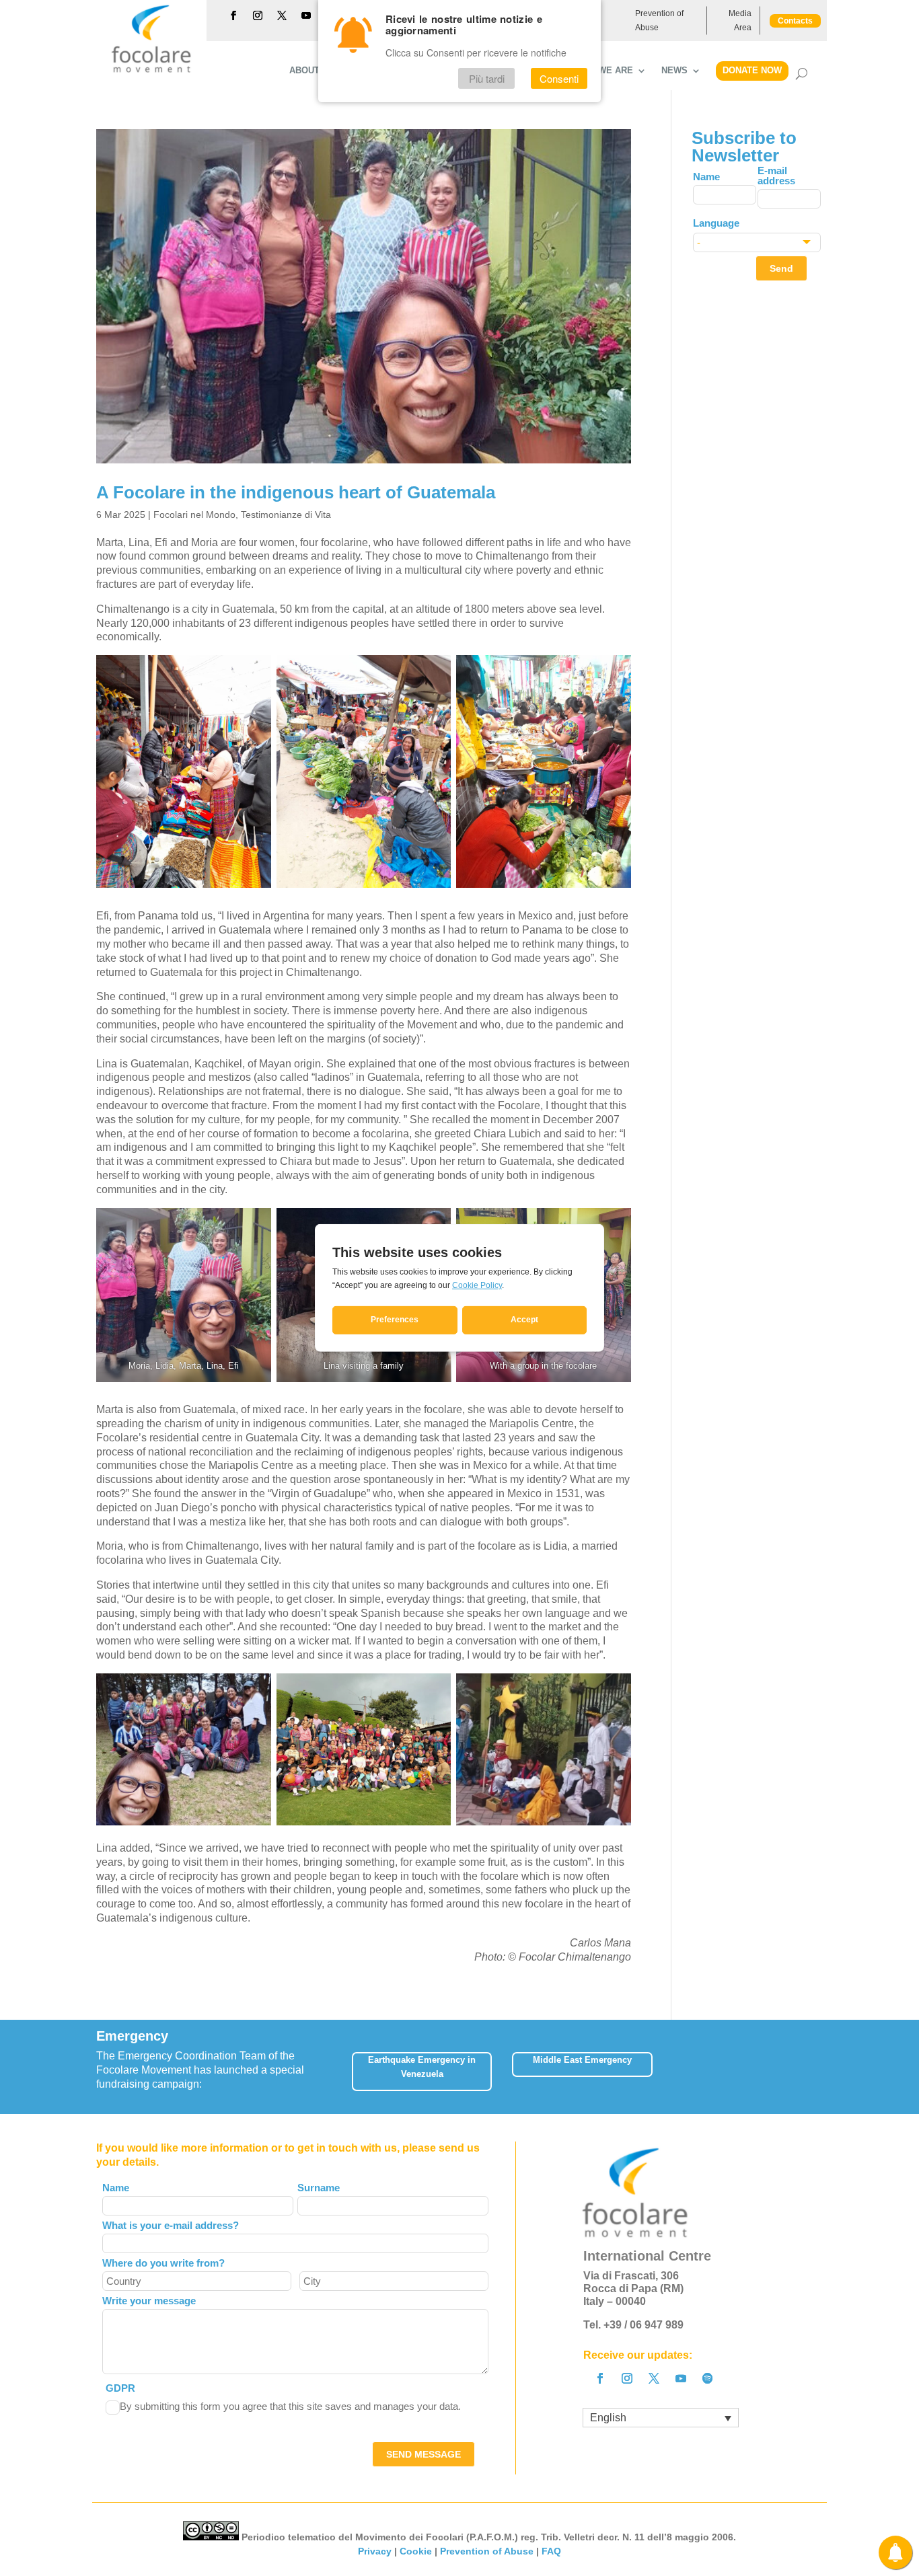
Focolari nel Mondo (194, 515)
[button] (822, 2067)
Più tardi (487, 78)
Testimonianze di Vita (286, 515)
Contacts (795, 21)
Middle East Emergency (582, 2060)
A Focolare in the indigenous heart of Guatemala (296, 492)
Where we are (598, 71)
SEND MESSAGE (424, 2454)
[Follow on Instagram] (258, 15)
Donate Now (752, 70)
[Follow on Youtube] (306, 15)
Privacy (375, 2551)
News (674, 71)
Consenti (559, 78)
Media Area (740, 20)
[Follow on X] (282, 15)
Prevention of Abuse (659, 20)
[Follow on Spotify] (708, 2378)
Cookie (416, 2551)
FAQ (551, 2551)
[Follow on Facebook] (233, 15)
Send (781, 268)
